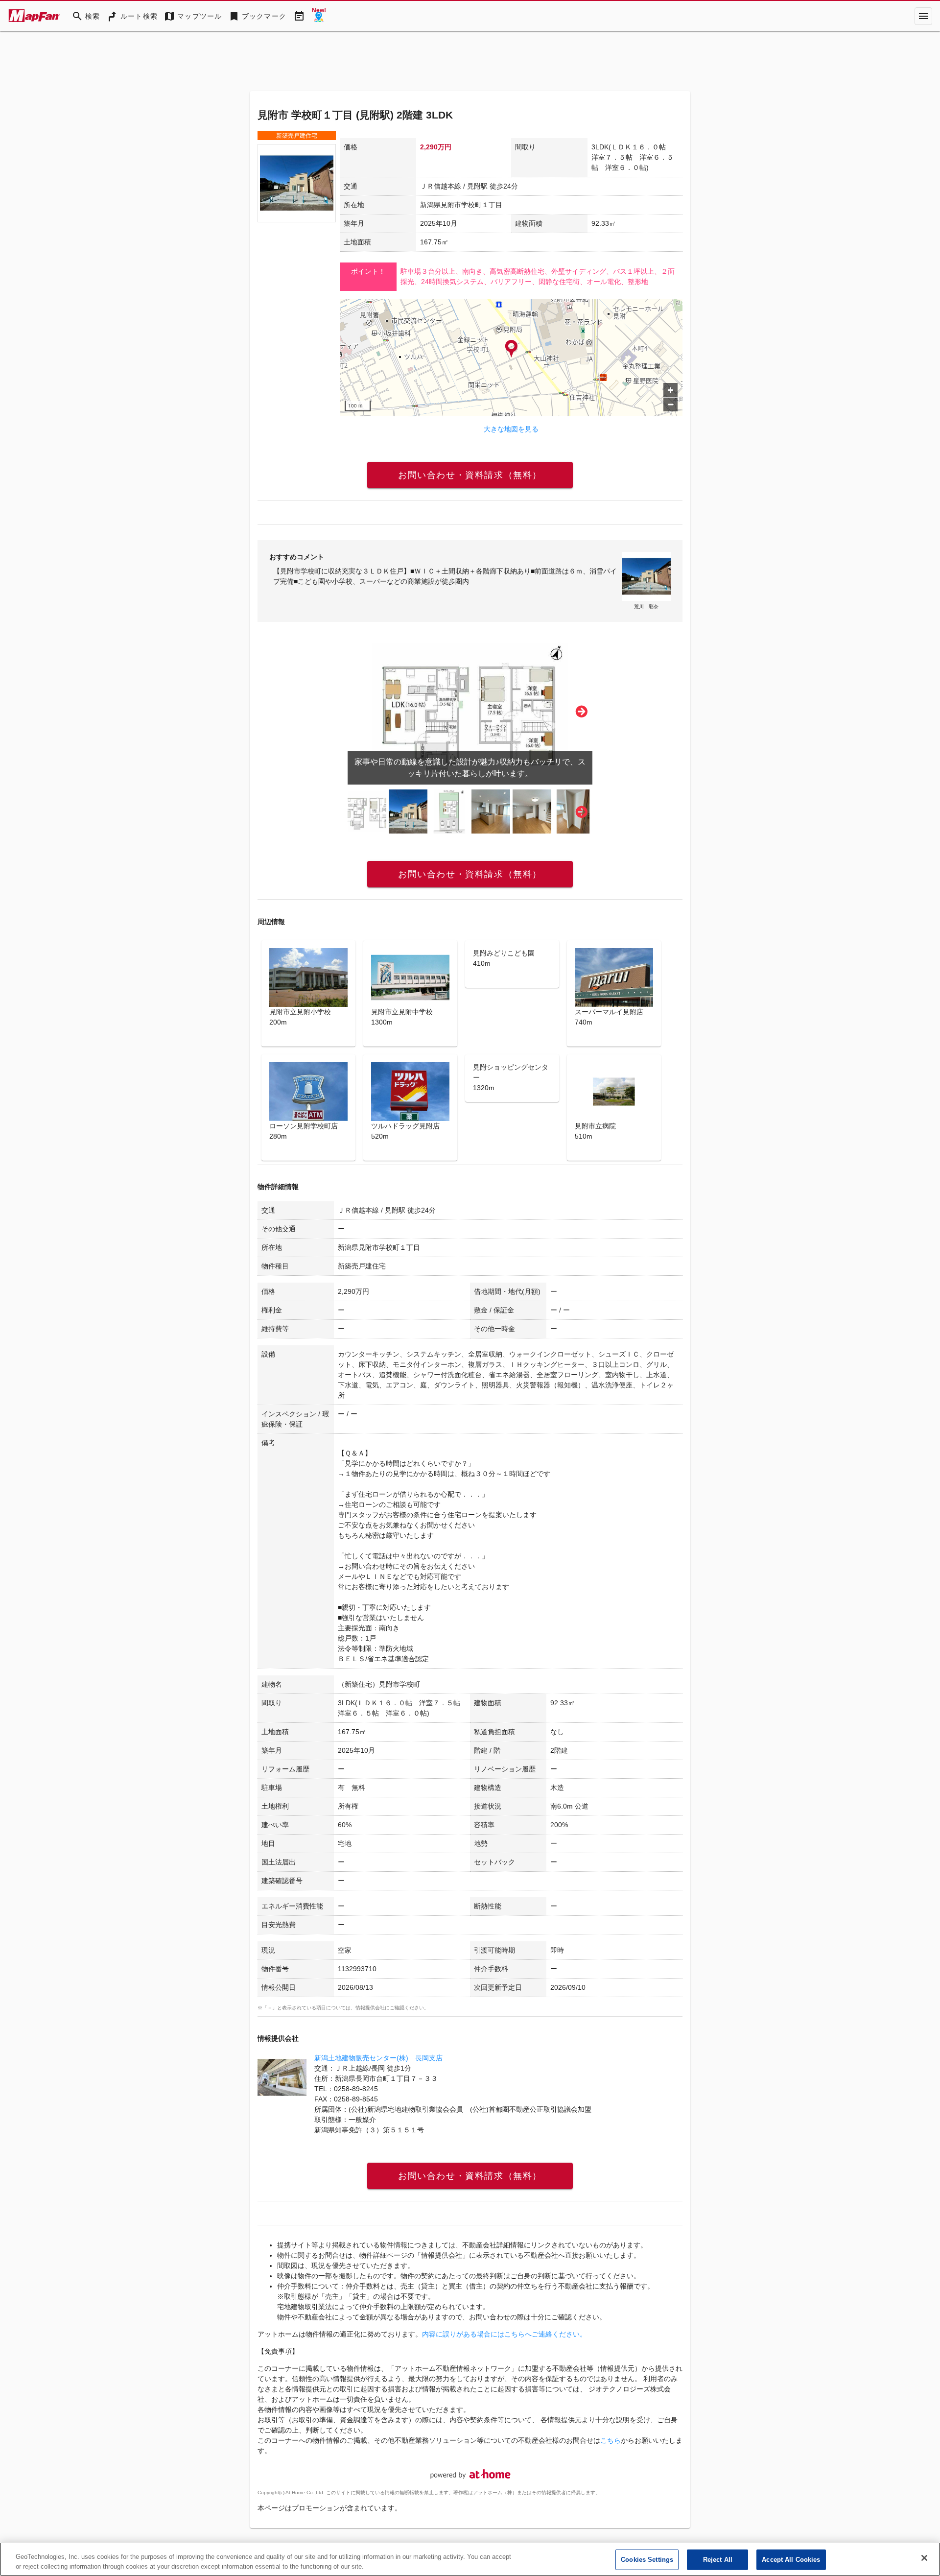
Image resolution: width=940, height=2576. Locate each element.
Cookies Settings (647, 2560)
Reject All (718, 2560)
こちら (611, 2440)
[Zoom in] (670, 390)
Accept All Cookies (791, 2560)
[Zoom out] (670, 404)
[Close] (924, 2558)
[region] (511, 358)
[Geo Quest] (319, 16)
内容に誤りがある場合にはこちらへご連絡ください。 (504, 2334)
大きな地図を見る (511, 429)
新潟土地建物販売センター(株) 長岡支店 (378, 2058)
